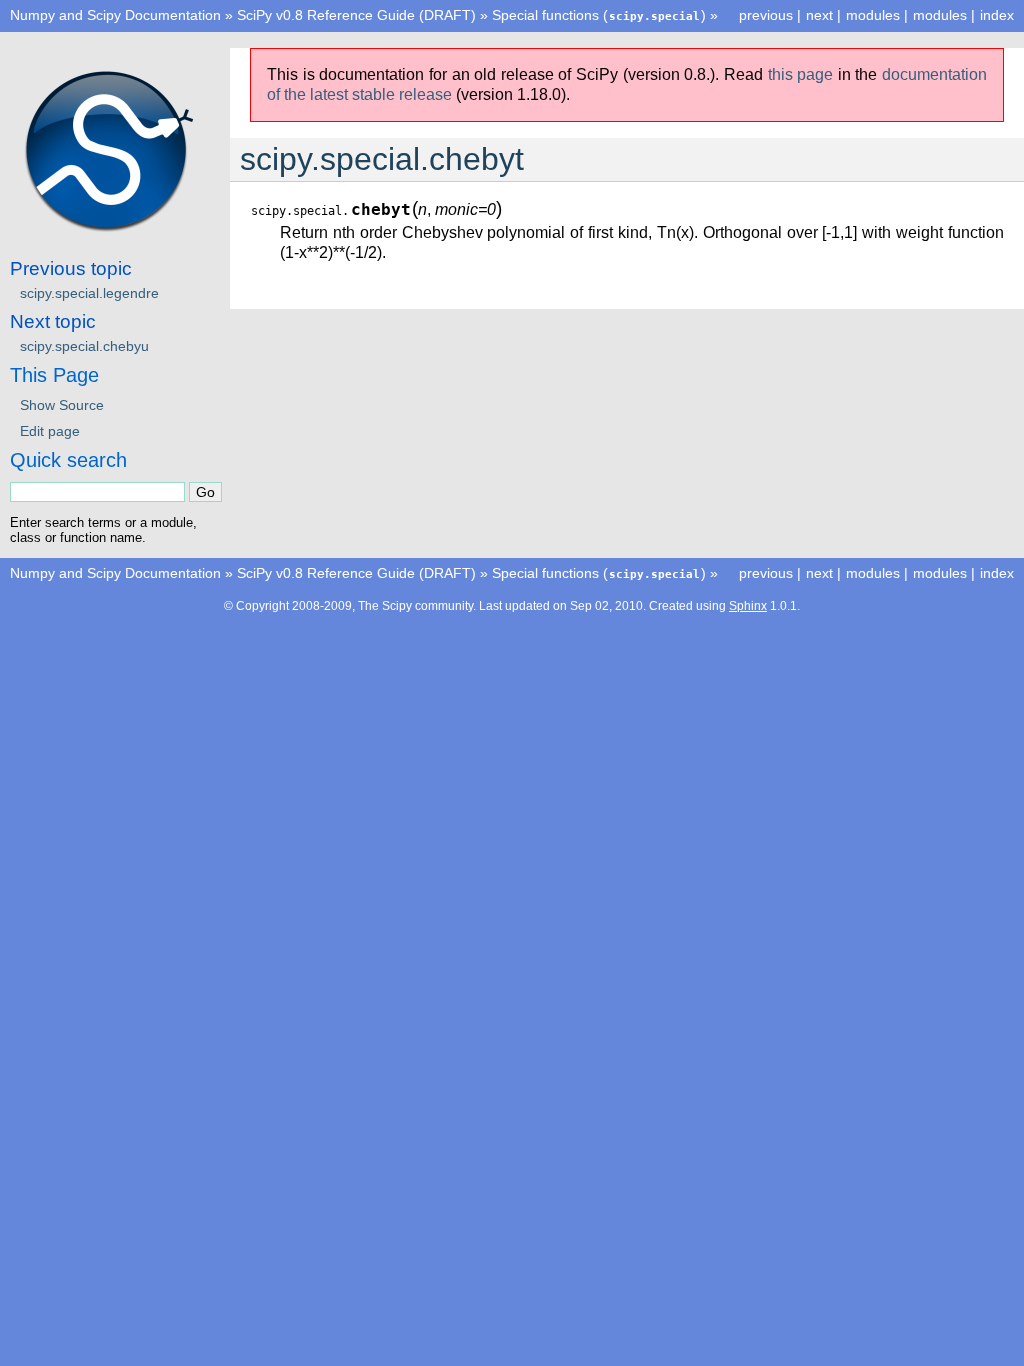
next (819, 15)
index (997, 15)
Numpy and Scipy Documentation (115, 15)
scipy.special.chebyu (84, 346)
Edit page (50, 431)
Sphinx (748, 606)
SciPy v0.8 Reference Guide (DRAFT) (356, 15)
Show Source (62, 405)
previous (766, 15)
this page (801, 74)
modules (940, 15)
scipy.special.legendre (89, 293)
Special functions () (599, 15)
